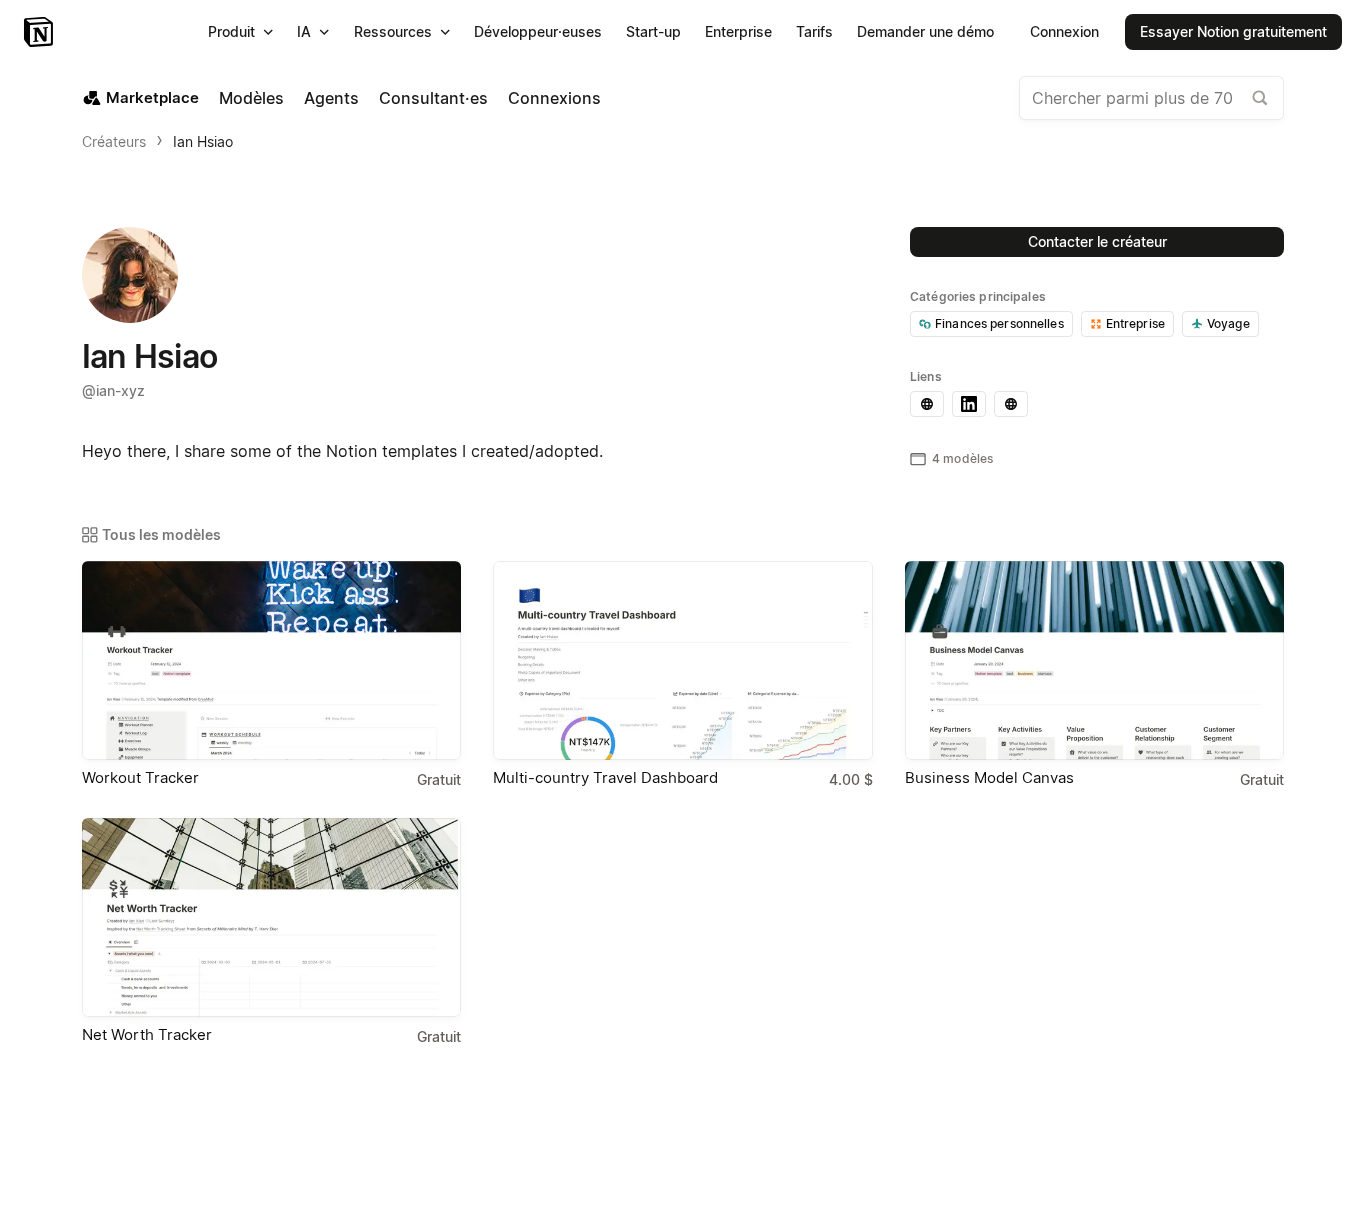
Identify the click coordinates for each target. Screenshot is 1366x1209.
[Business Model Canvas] (1094, 660)
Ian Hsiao (203, 141)
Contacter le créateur (1097, 241)
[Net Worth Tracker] (271, 917)
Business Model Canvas (989, 777)
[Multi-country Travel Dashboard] (682, 660)
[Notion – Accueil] (40, 32)
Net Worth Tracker (147, 1034)
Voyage (1228, 323)
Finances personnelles (999, 323)
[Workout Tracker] (271, 660)
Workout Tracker (140, 777)
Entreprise (1135, 323)
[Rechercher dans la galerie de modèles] (1260, 98)
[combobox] (1151, 98)
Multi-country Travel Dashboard (605, 777)
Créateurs (114, 141)
